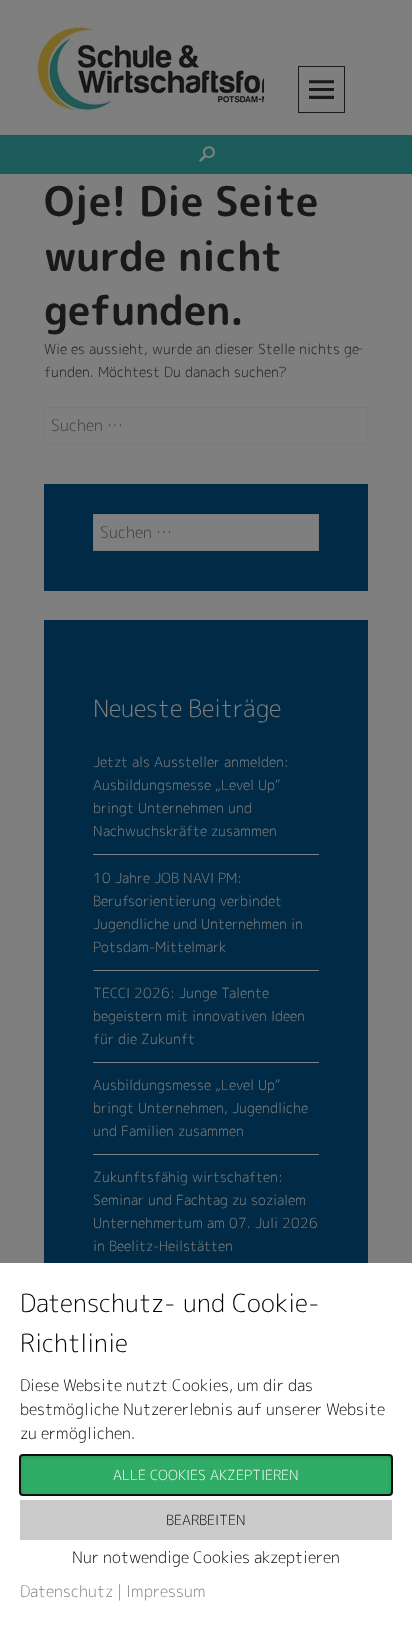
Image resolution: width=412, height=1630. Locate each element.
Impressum (166, 1591)
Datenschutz (66, 1591)
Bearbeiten (206, 1519)
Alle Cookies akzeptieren (206, 1474)
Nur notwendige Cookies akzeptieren (206, 1557)
